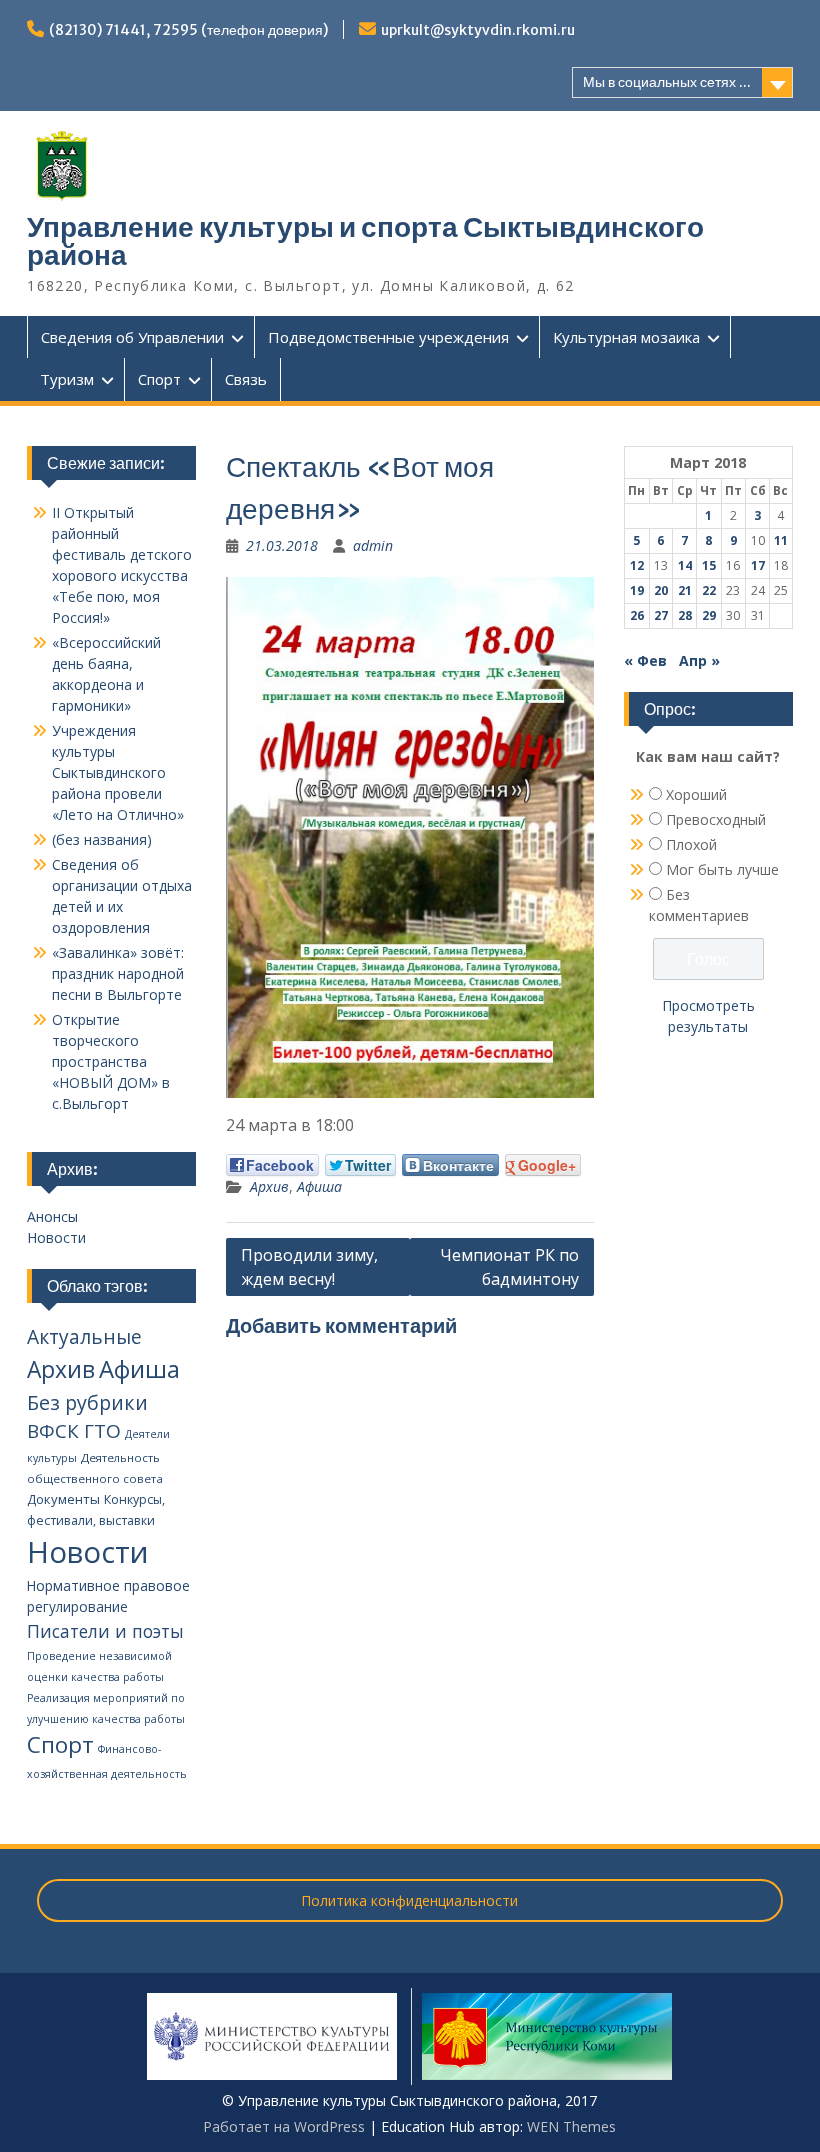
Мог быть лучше (722, 869)
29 (709, 615)
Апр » (699, 660)
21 (685, 590)
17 (758, 565)
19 (637, 590)
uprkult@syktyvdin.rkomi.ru (478, 30)
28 (685, 615)
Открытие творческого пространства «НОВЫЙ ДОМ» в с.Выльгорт (111, 1061)
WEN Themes (571, 2126)
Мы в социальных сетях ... (667, 82)
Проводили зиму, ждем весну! (309, 1267)
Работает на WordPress (284, 2126)
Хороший (696, 794)
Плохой (691, 844)
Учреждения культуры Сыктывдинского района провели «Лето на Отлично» (118, 772)
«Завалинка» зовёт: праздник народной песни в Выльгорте (118, 973)
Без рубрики (87, 1402)
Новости (56, 1237)
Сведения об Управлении (132, 337)
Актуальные (84, 1337)
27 (661, 615)
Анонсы (52, 1216)
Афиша (319, 1186)
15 (709, 565)
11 (781, 540)
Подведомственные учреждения (388, 337)
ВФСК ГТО (74, 1431)
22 (709, 590)
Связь (246, 379)
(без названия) (102, 839)
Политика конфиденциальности (409, 1900)
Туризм (67, 379)
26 (637, 615)
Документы (63, 1499)
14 (685, 565)
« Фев (645, 660)
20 (661, 590)
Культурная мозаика (626, 337)
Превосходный (716, 819)
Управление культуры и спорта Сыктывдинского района (365, 241)
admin (373, 545)
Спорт (159, 379)
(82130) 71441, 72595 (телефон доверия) (188, 30)
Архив (269, 1186)
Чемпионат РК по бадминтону (509, 1267)
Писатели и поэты (105, 1631)
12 (637, 565)
